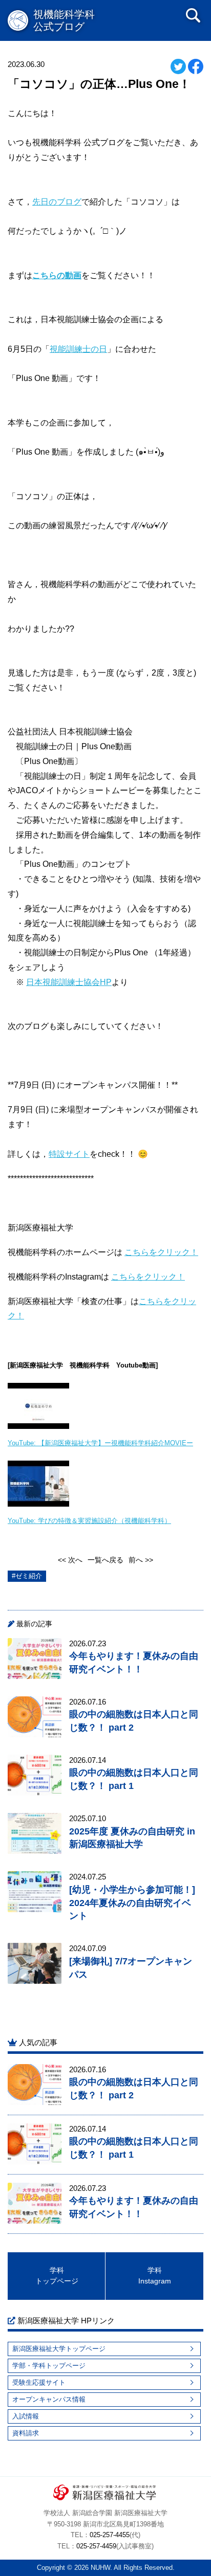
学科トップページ (57, 2276)
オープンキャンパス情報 (49, 2399)
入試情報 (26, 2416)
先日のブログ (57, 202)
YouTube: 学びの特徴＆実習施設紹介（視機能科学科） (89, 1521)
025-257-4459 (96, 2546)
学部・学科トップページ (49, 2366)
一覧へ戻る (105, 1560)
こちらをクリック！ (161, 1252)
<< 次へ (70, 1560)
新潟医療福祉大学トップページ (59, 2349)
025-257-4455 (110, 2535)
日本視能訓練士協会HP (69, 982)
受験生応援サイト (39, 2382)
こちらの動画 (57, 275)
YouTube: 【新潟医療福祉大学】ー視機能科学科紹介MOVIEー (100, 1443)
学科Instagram (155, 2276)
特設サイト (69, 1154)
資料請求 (26, 2433)
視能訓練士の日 (78, 349)
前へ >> (141, 1560)
